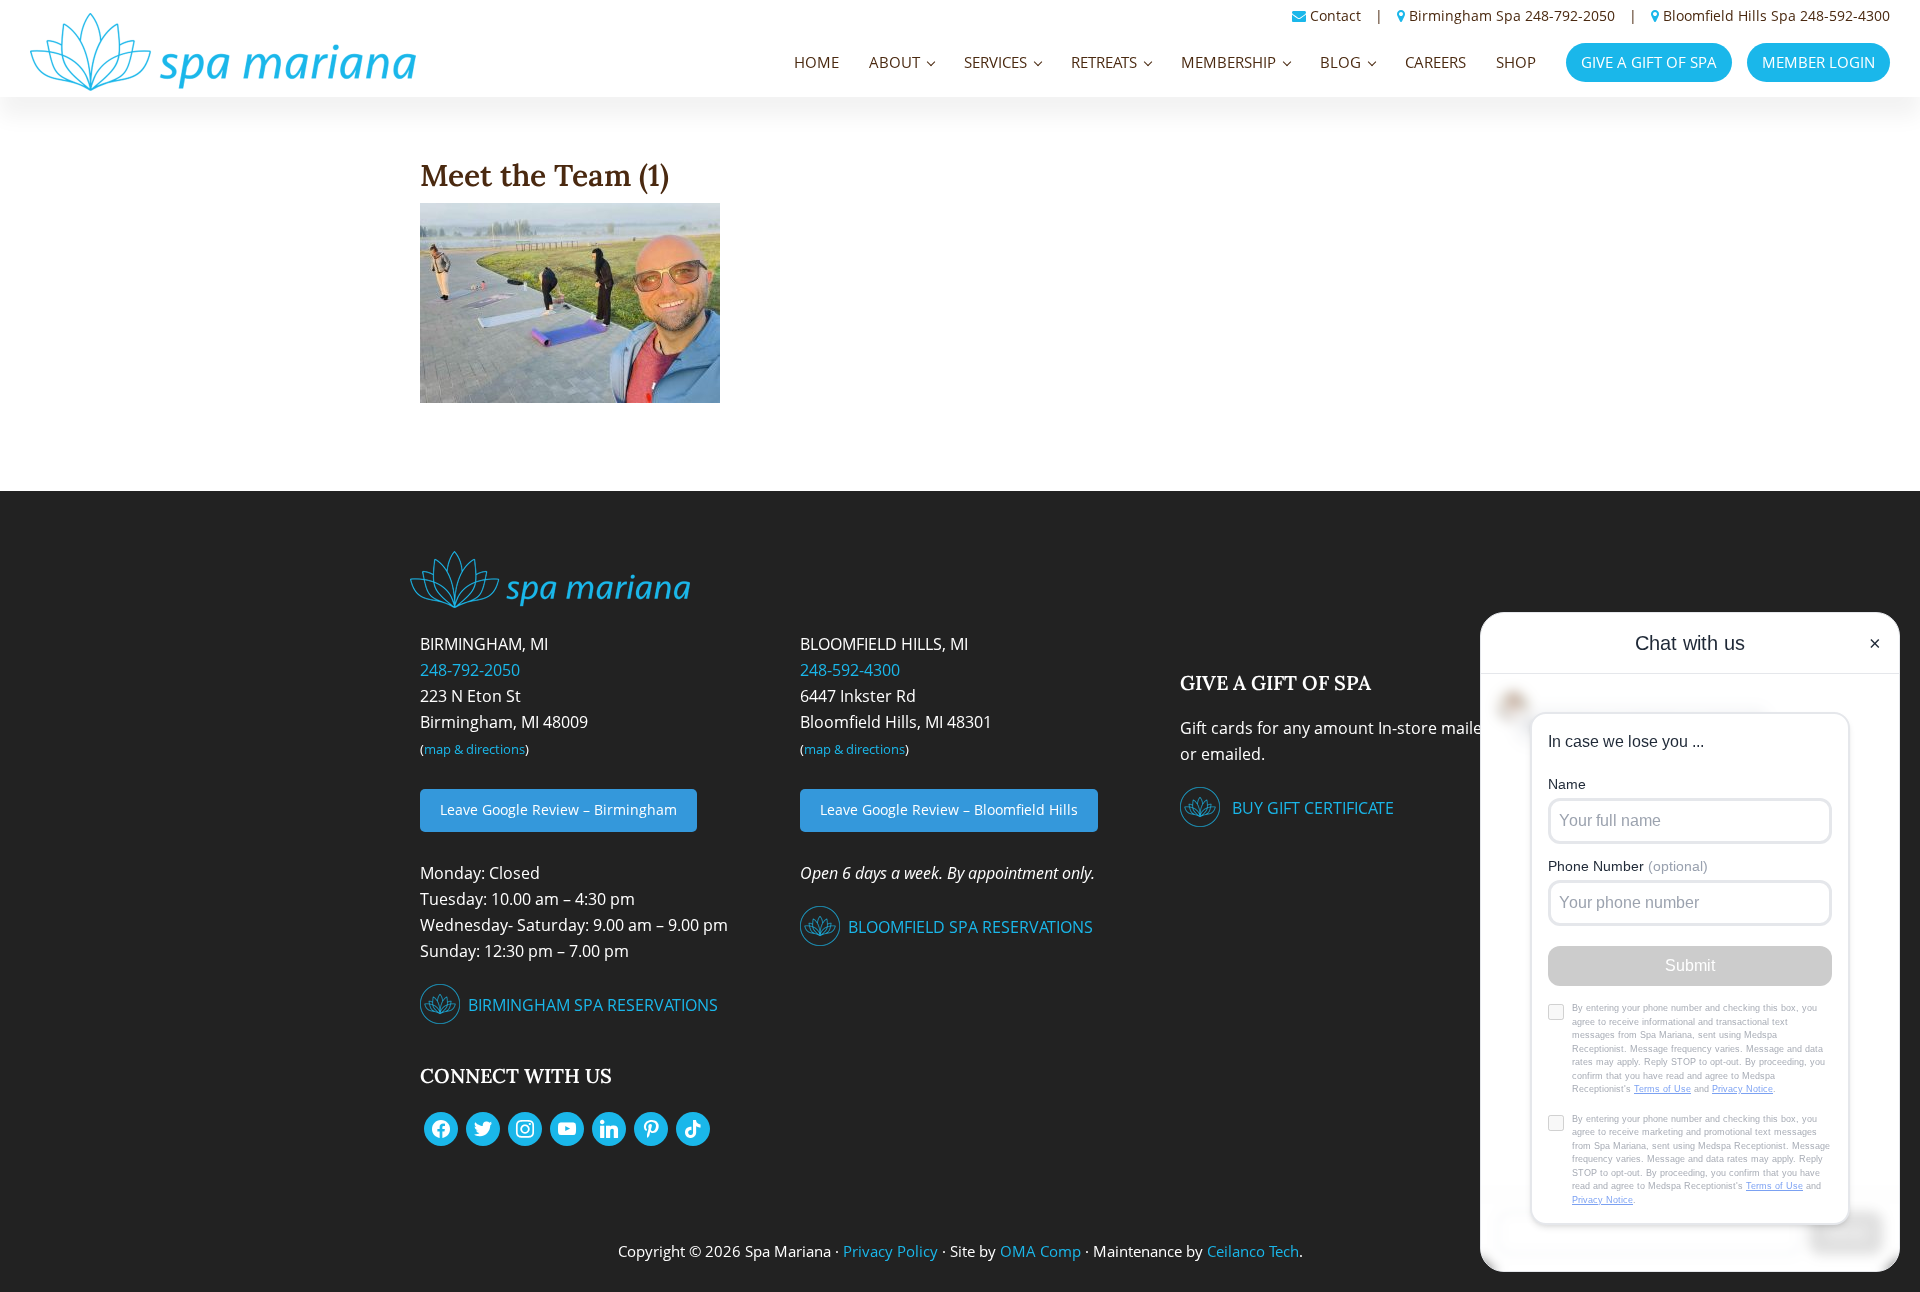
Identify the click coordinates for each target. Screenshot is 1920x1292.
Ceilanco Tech (1251, 1251)
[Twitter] (483, 1127)
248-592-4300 (1845, 15)
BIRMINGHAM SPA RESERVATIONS (593, 1005)
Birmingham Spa (1465, 15)
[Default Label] (567, 1127)
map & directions (474, 749)
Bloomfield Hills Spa (1729, 15)
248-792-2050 (1570, 15)
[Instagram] (525, 1127)
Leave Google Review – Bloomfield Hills (949, 809)
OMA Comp (1040, 1251)
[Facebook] (441, 1127)
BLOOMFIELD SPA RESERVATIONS (970, 927)
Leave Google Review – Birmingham (558, 809)
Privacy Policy (890, 1251)
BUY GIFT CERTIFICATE (1313, 808)
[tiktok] (693, 1127)
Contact (1335, 15)
